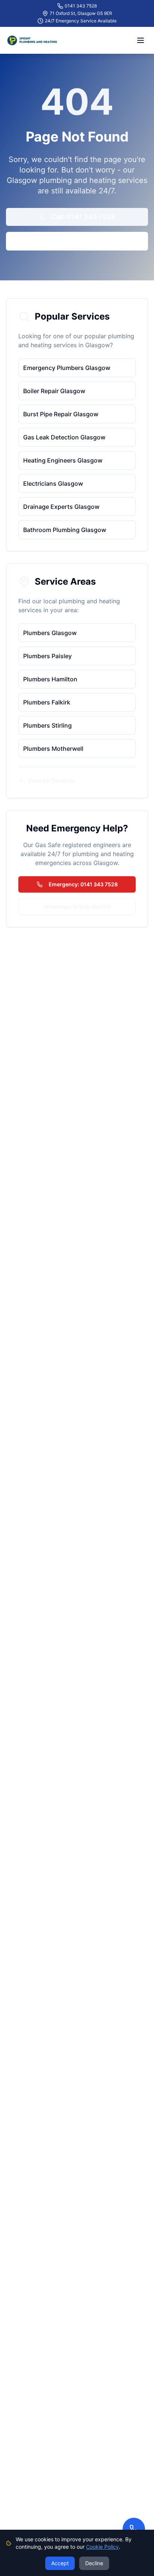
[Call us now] (134, 2529)
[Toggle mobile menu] (141, 40)
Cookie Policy (102, 2547)
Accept (60, 2563)
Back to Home (83, 241)
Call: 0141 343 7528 (83, 217)
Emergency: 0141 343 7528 (83, 884)
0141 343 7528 (81, 6)
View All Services (51, 781)
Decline (94, 2563)
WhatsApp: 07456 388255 (77, 907)
